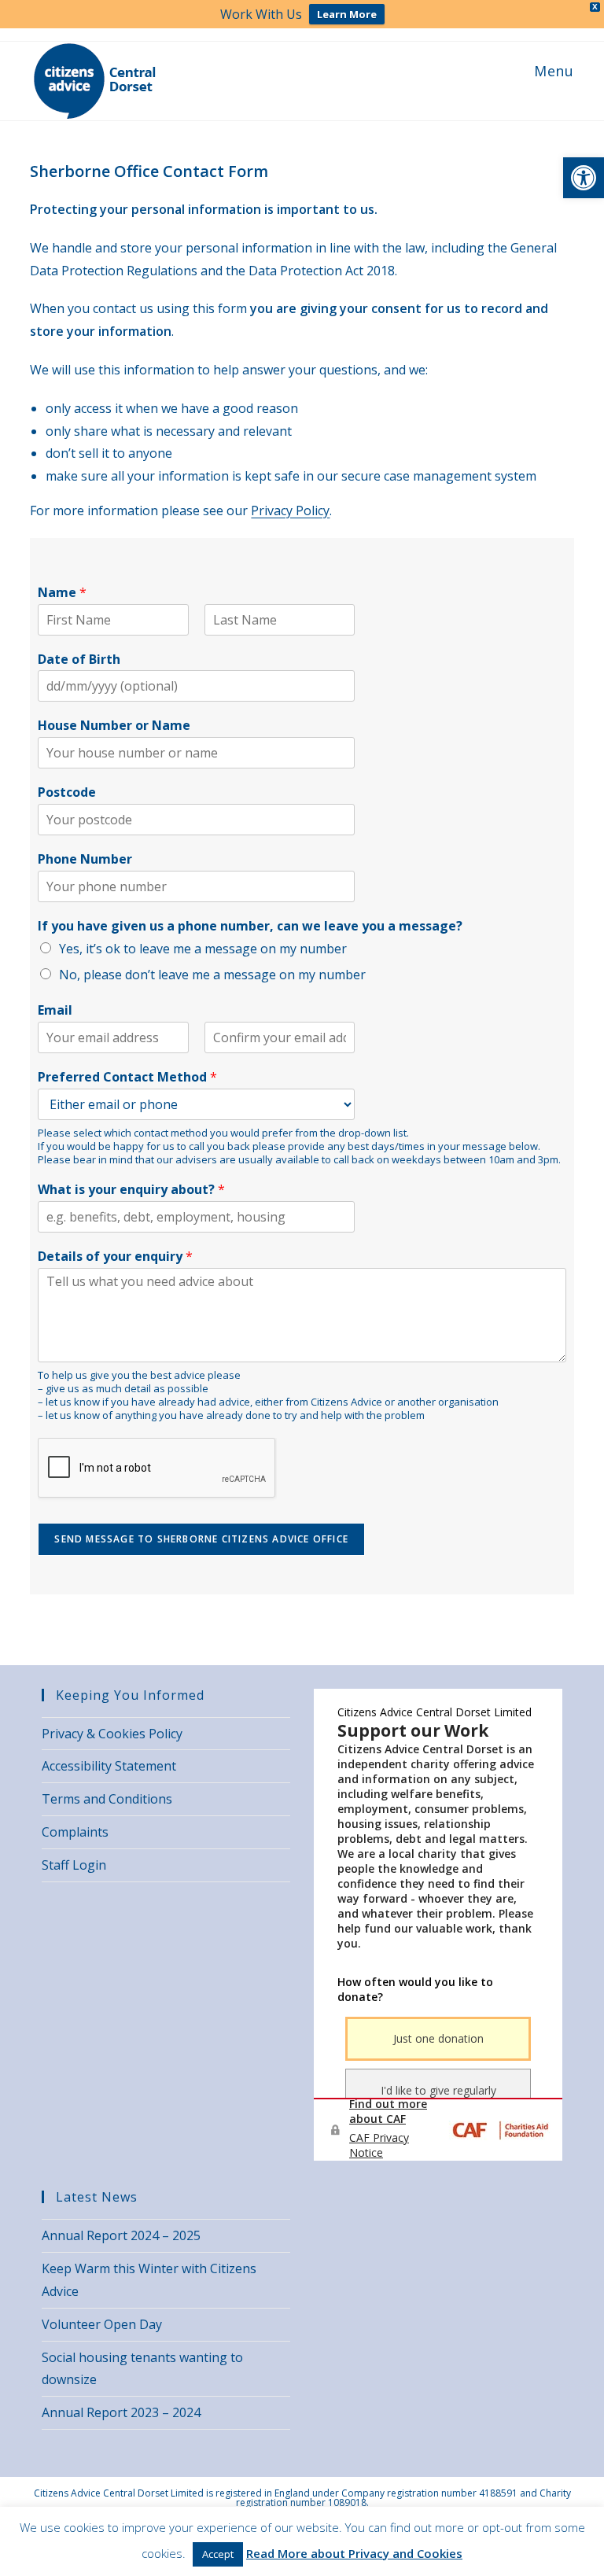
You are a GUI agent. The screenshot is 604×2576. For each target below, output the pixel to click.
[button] (584, 178)
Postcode (67, 792)
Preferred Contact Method (127, 1077)
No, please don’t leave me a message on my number (212, 975)
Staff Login (74, 1865)
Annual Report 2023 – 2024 (121, 2412)
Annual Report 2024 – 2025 (121, 2235)
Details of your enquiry (115, 1257)
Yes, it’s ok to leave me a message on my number (203, 949)
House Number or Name (114, 726)
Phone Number (85, 859)
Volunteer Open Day (102, 2324)
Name (62, 593)
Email (55, 1010)
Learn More (347, 14)
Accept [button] (218, 2554)
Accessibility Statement (109, 1766)
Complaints (75, 1832)
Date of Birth (79, 660)
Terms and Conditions (107, 1799)
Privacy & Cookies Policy (112, 1734)
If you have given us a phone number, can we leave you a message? (250, 926)
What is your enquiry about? (131, 1190)
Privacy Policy (290, 510)
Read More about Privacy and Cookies (354, 2553)
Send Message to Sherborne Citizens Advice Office (201, 1539)
